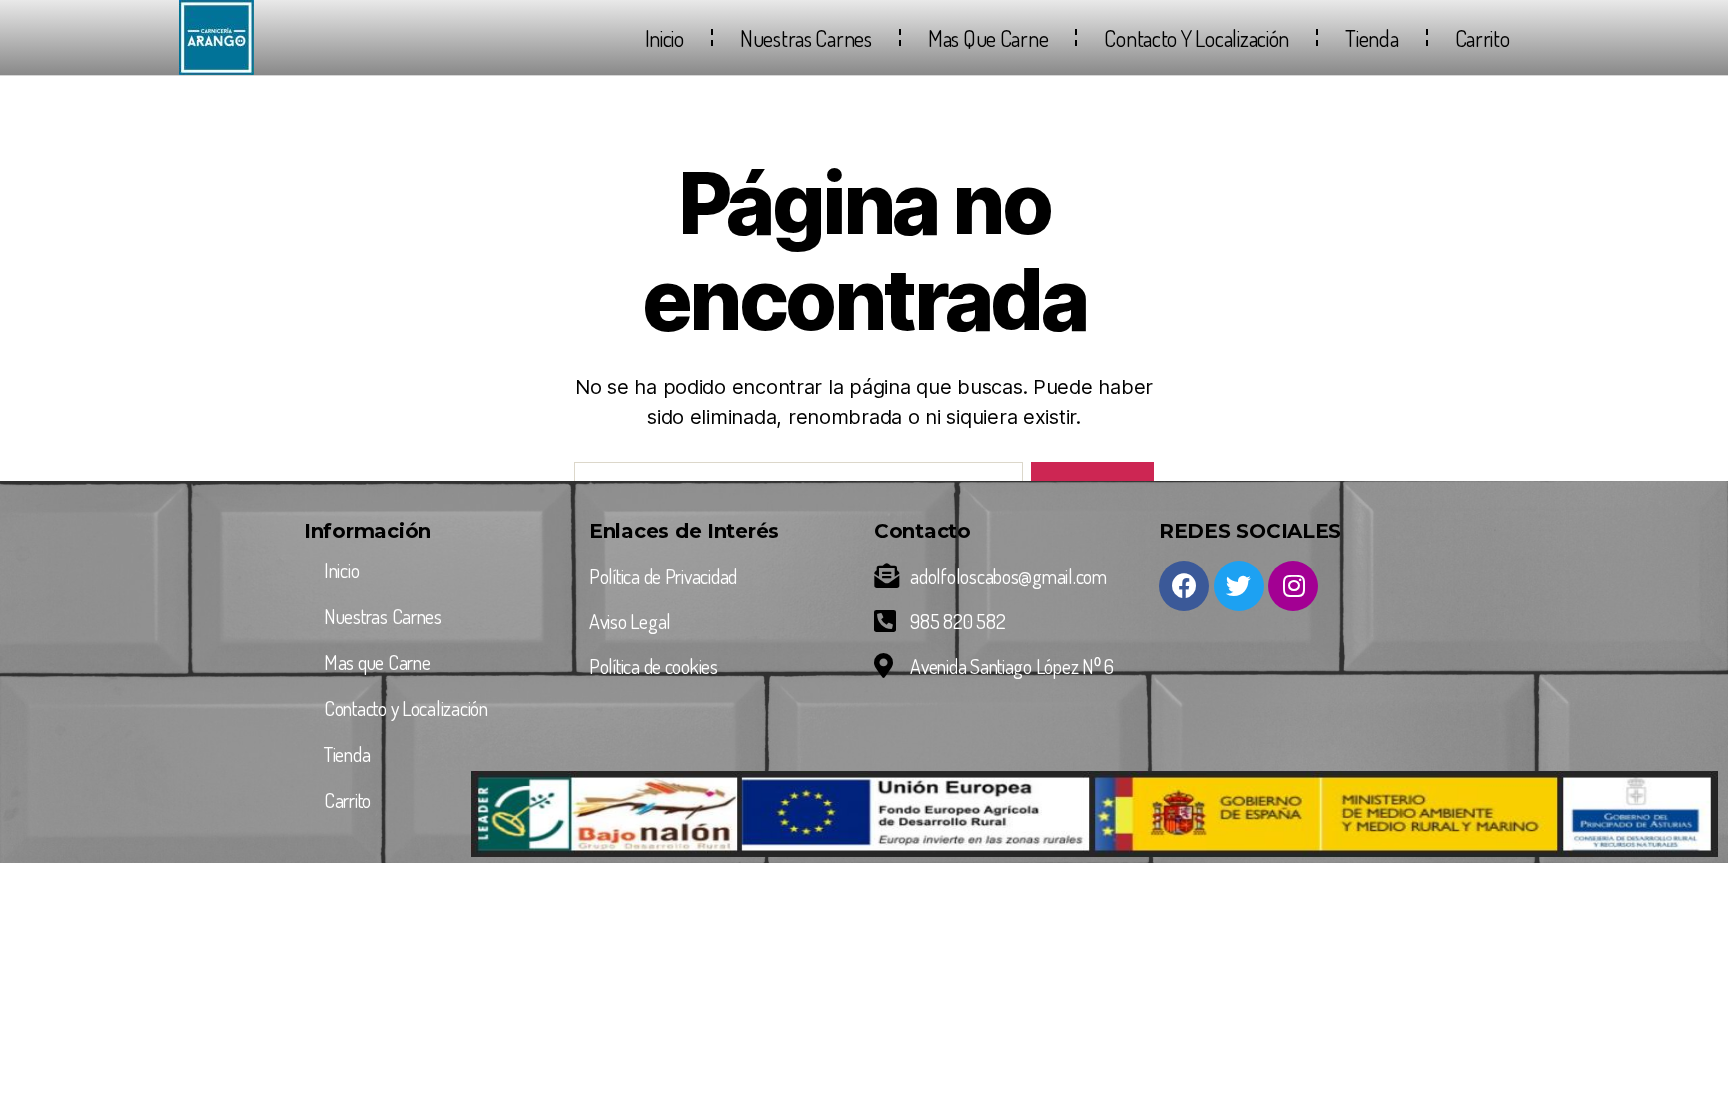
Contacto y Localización (1196, 38)
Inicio (664, 38)
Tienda (1371, 38)
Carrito (1482, 38)
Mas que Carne (988, 38)
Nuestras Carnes (806, 38)
